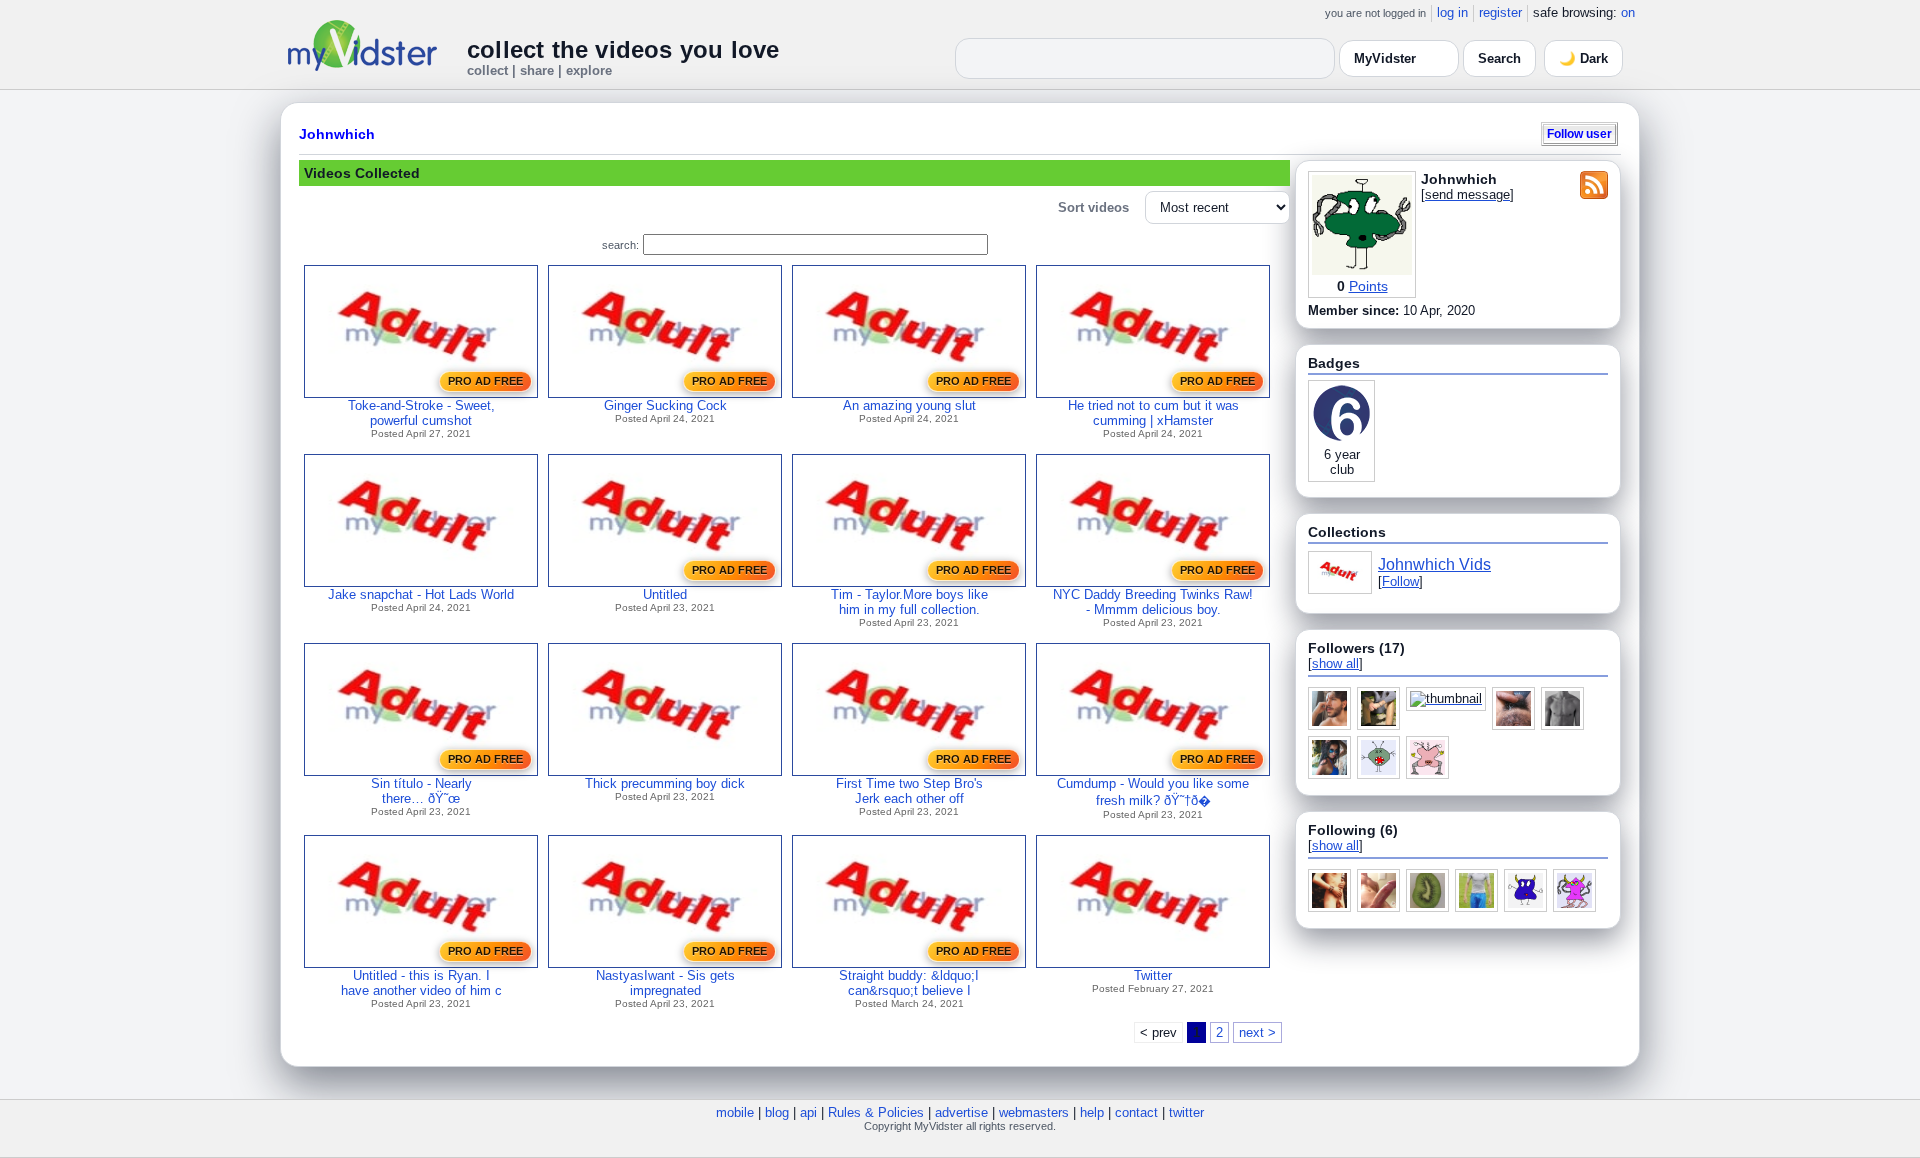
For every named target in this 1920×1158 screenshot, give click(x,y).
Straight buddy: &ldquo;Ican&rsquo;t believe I (909, 983)
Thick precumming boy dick (665, 783)
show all (1335, 663)
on (1628, 12)
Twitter (1153, 975)
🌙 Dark (1583, 58)
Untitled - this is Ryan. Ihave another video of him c (421, 983)
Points (1368, 286)
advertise (961, 1112)
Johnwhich (337, 134)
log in (1452, 12)
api (808, 1112)
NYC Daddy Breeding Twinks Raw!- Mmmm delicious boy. (1153, 602)
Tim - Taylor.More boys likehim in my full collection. (909, 602)
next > (1257, 1032)
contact (1136, 1112)
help (1092, 1112)
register (1500, 12)
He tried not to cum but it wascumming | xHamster (1153, 413)
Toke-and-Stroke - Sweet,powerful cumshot (421, 413)
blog (777, 1112)
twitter (1186, 1112)
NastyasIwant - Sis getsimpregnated (665, 983)
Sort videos (1093, 207)
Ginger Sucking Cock (665, 405)
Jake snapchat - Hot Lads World (421, 594)
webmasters (1034, 1112)
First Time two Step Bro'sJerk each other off (909, 791)
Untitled (665, 594)
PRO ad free (485, 381)
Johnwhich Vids (1434, 564)
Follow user (1579, 133)
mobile (735, 1112)
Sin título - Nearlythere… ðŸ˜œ (421, 791)
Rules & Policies (876, 1112)
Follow (1400, 581)
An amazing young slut (909, 405)
